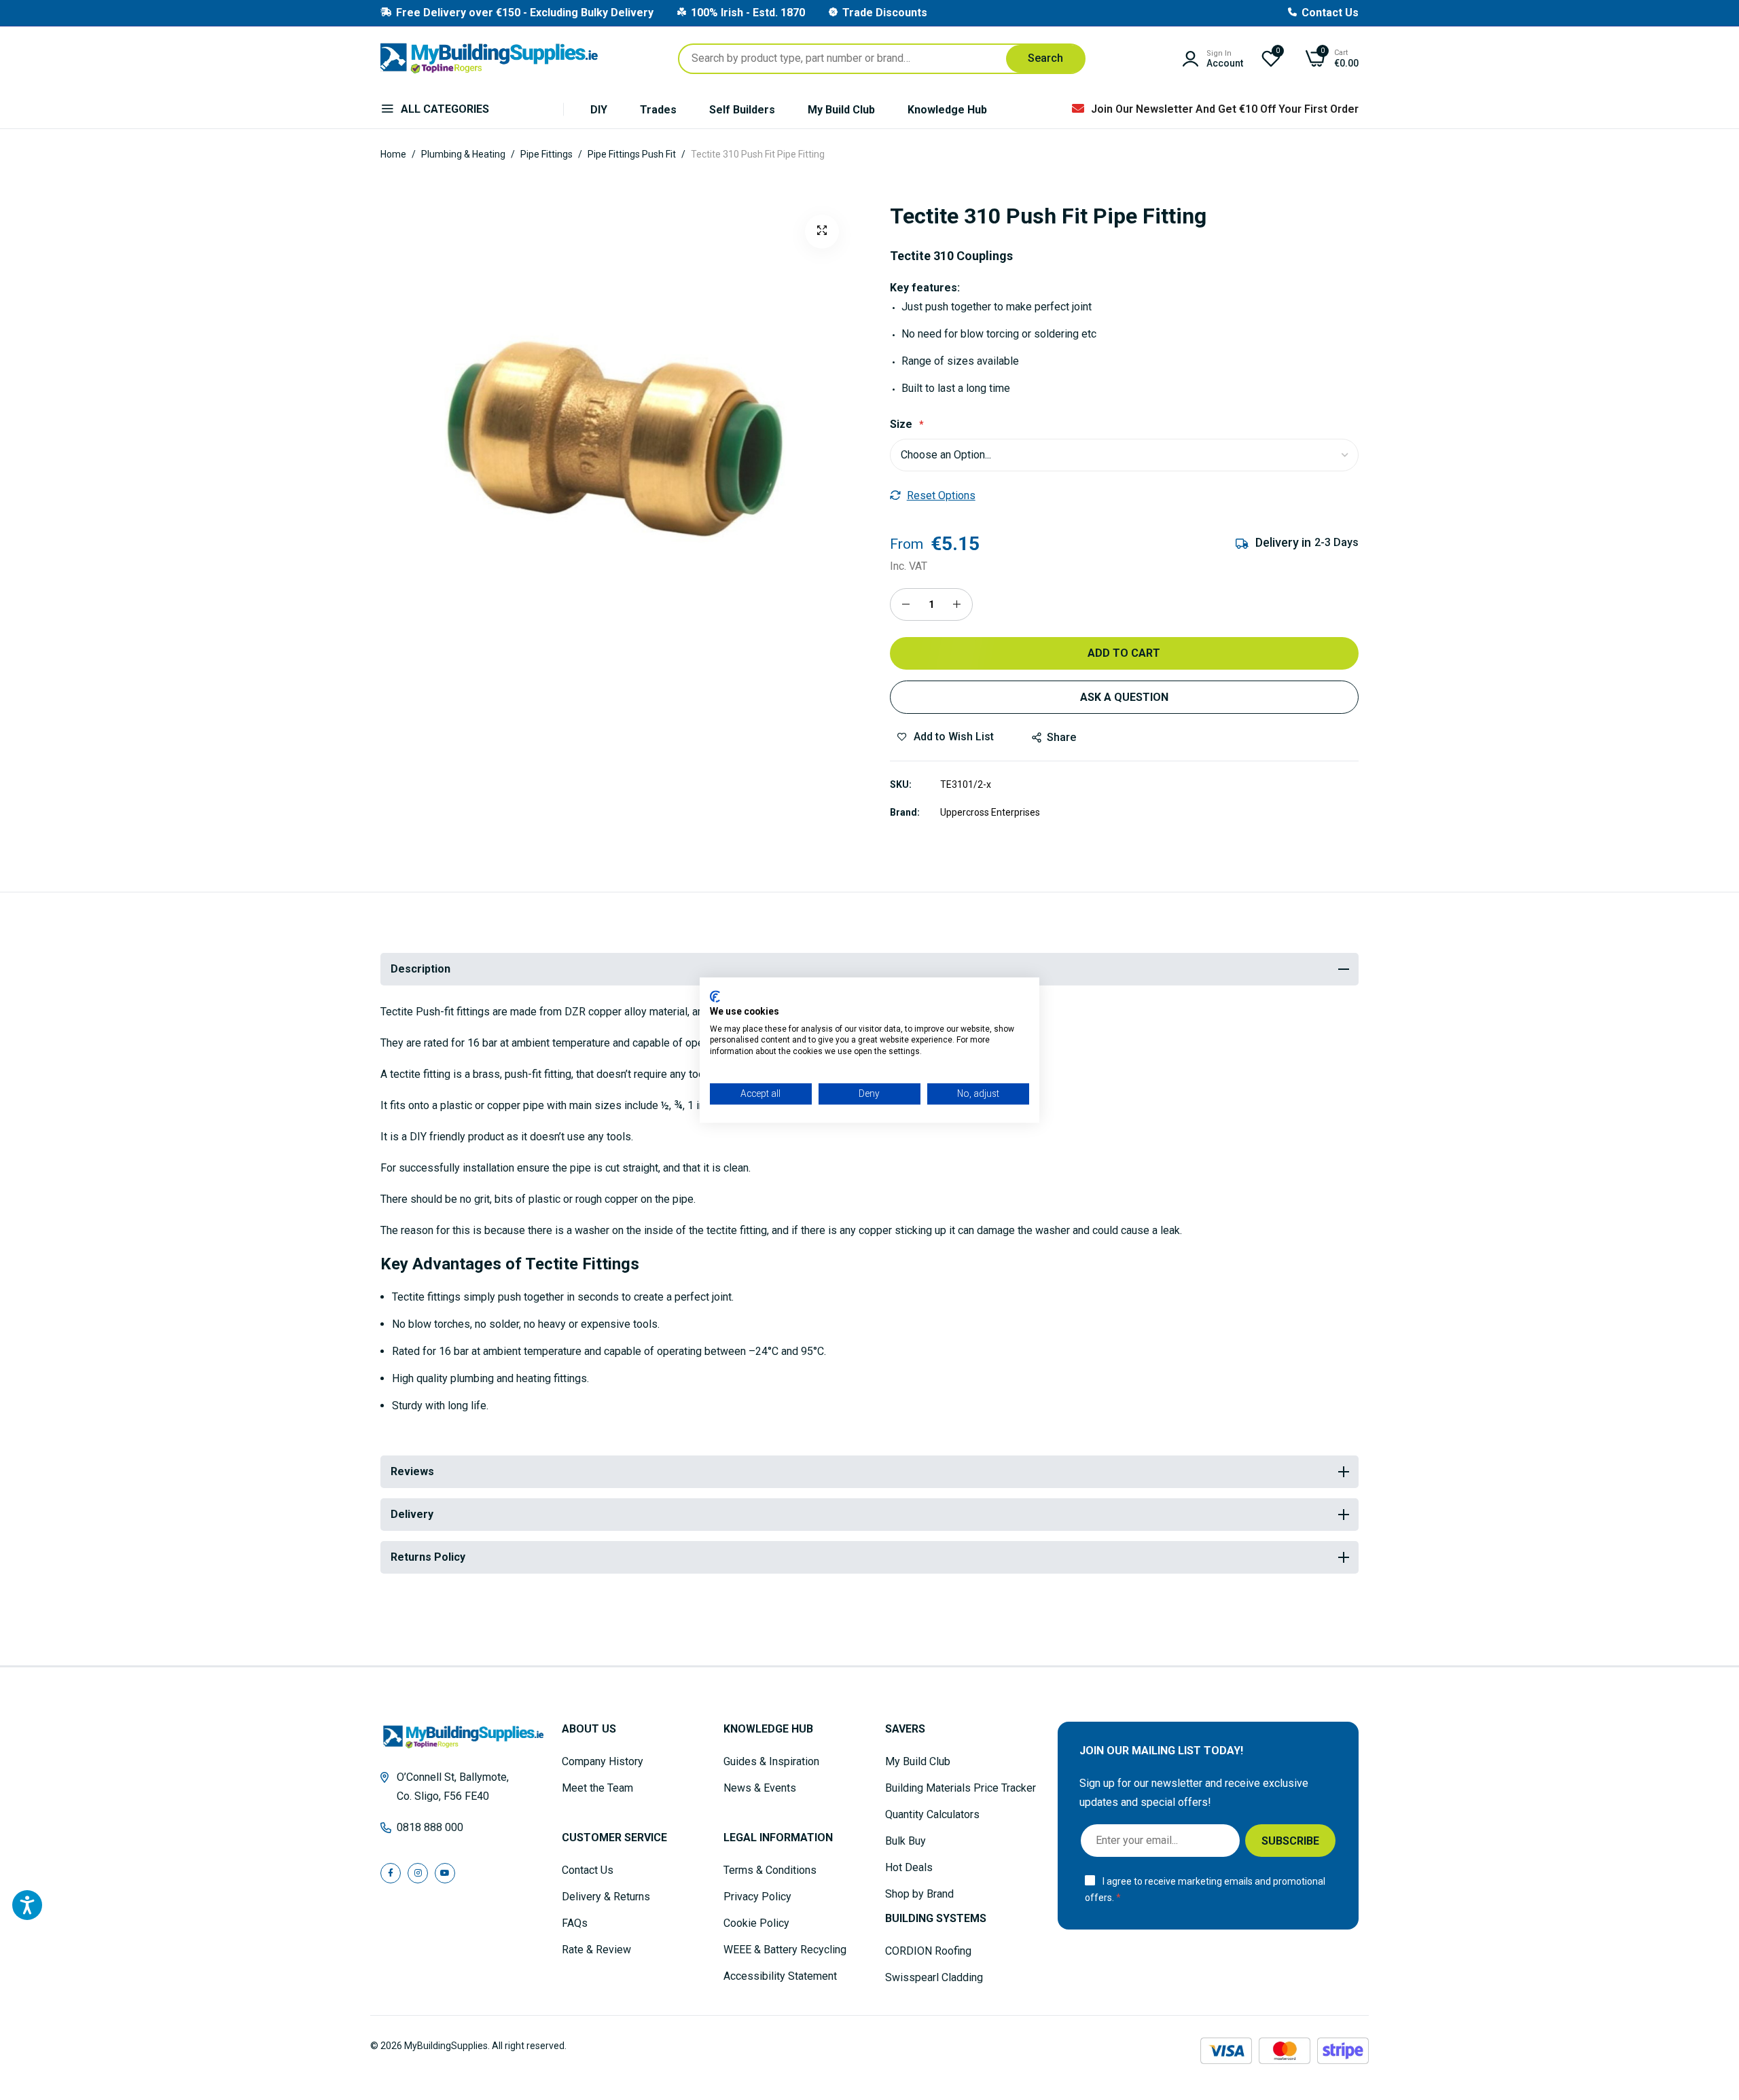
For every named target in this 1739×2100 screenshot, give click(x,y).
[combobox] (882, 59)
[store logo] (489, 58)
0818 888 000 (430, 1827)
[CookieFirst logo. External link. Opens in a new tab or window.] (715, 996)
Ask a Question (1124, 697)
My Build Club (841, 110)
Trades (658, 110)
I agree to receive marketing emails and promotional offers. (1205, 1890)
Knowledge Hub (947, 110)
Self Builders (742, 110)
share (1061, 737)
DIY (599, 110)
